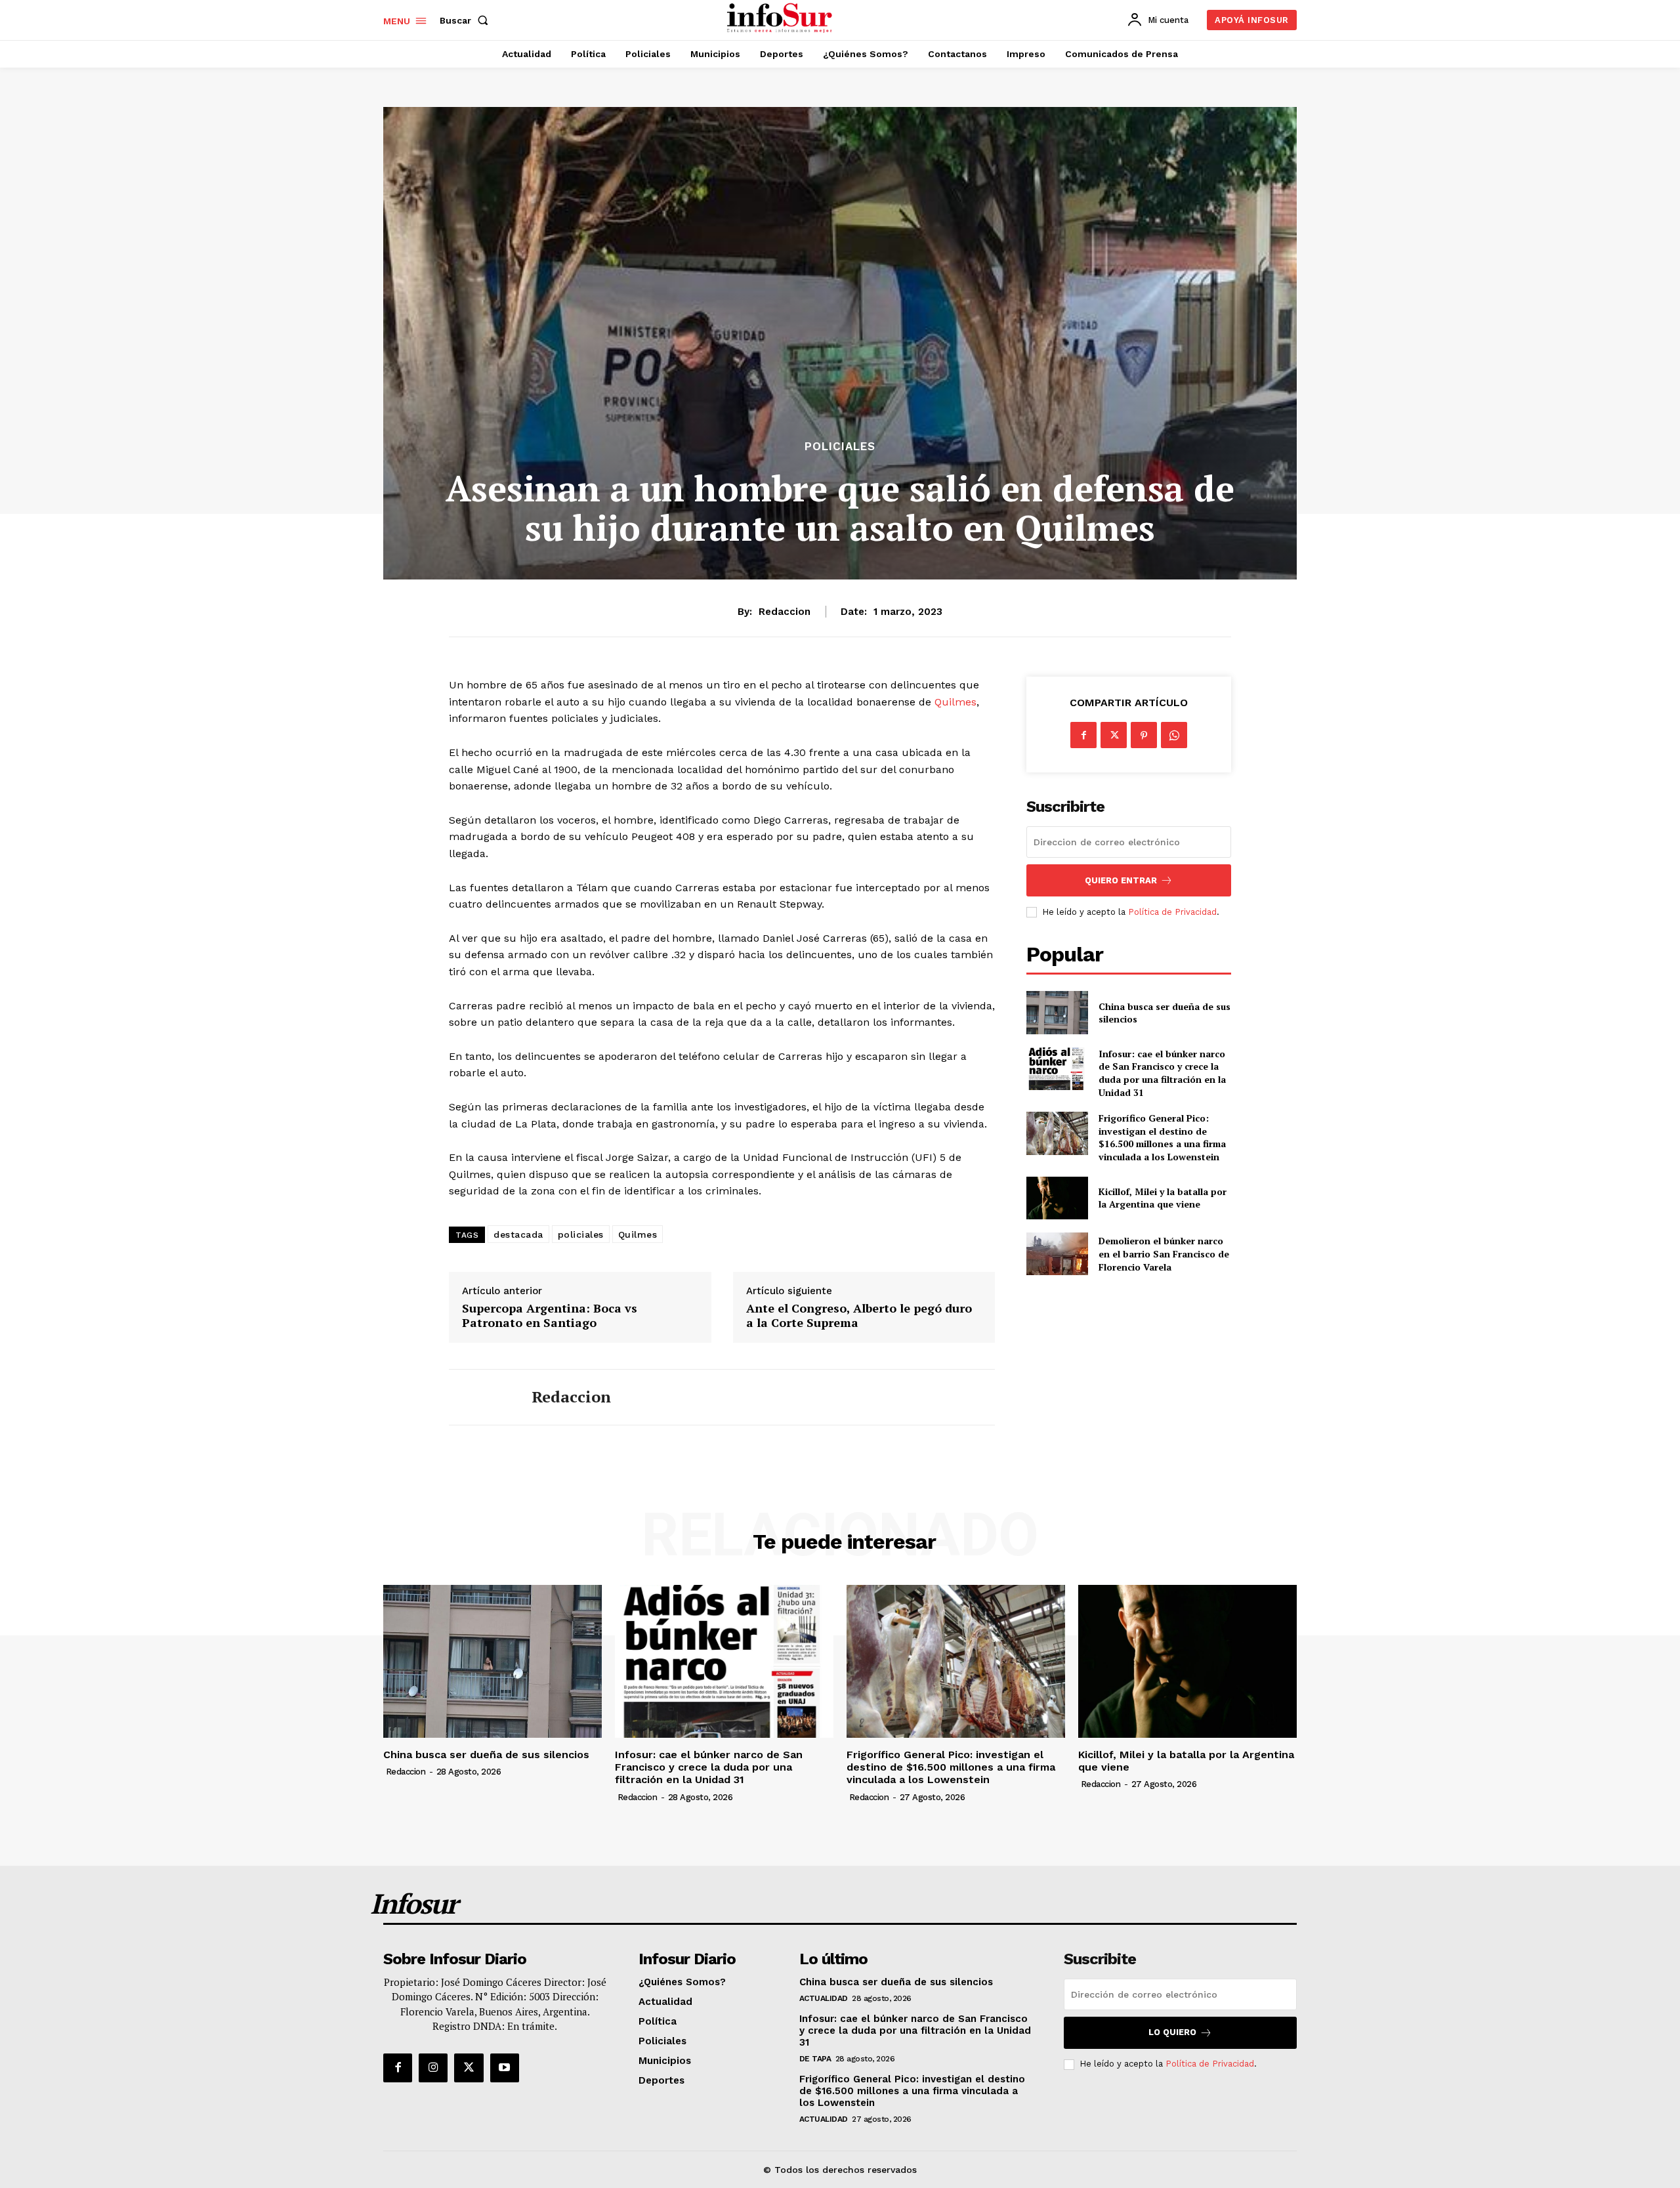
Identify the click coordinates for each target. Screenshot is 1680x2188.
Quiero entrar (1121, 880)
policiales (581, 1234)
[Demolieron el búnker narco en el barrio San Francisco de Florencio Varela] (1057, 1254)
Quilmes (955, 702)
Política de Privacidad (1172, 912)
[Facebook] (1083, 735)
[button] (467, 20)
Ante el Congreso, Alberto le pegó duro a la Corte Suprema (859, 1315)
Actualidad (824, 1998)
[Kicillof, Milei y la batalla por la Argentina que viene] (1057, 1198)
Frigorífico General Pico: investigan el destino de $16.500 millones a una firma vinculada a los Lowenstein (1162, 1137)
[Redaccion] (480, 1397)
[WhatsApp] (1174, 735)
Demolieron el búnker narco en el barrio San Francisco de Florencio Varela (1164, 1253)
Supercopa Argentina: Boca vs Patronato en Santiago (550, 1315)
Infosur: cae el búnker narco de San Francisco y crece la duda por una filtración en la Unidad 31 (1162, 1073)
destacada (518, 1234)
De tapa (815, 2059)
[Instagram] (433, 2068)
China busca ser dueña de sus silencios (1165, 1013)
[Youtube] (505, 2068)
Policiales (840, 447)
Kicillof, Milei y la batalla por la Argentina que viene (1163, 1198)
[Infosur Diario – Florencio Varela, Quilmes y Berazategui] (781, 18)
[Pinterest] (1144, 735)
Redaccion (785, 612)
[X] (1114, 735)
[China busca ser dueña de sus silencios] (1057, 1012)
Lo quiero (1172, 2032)
